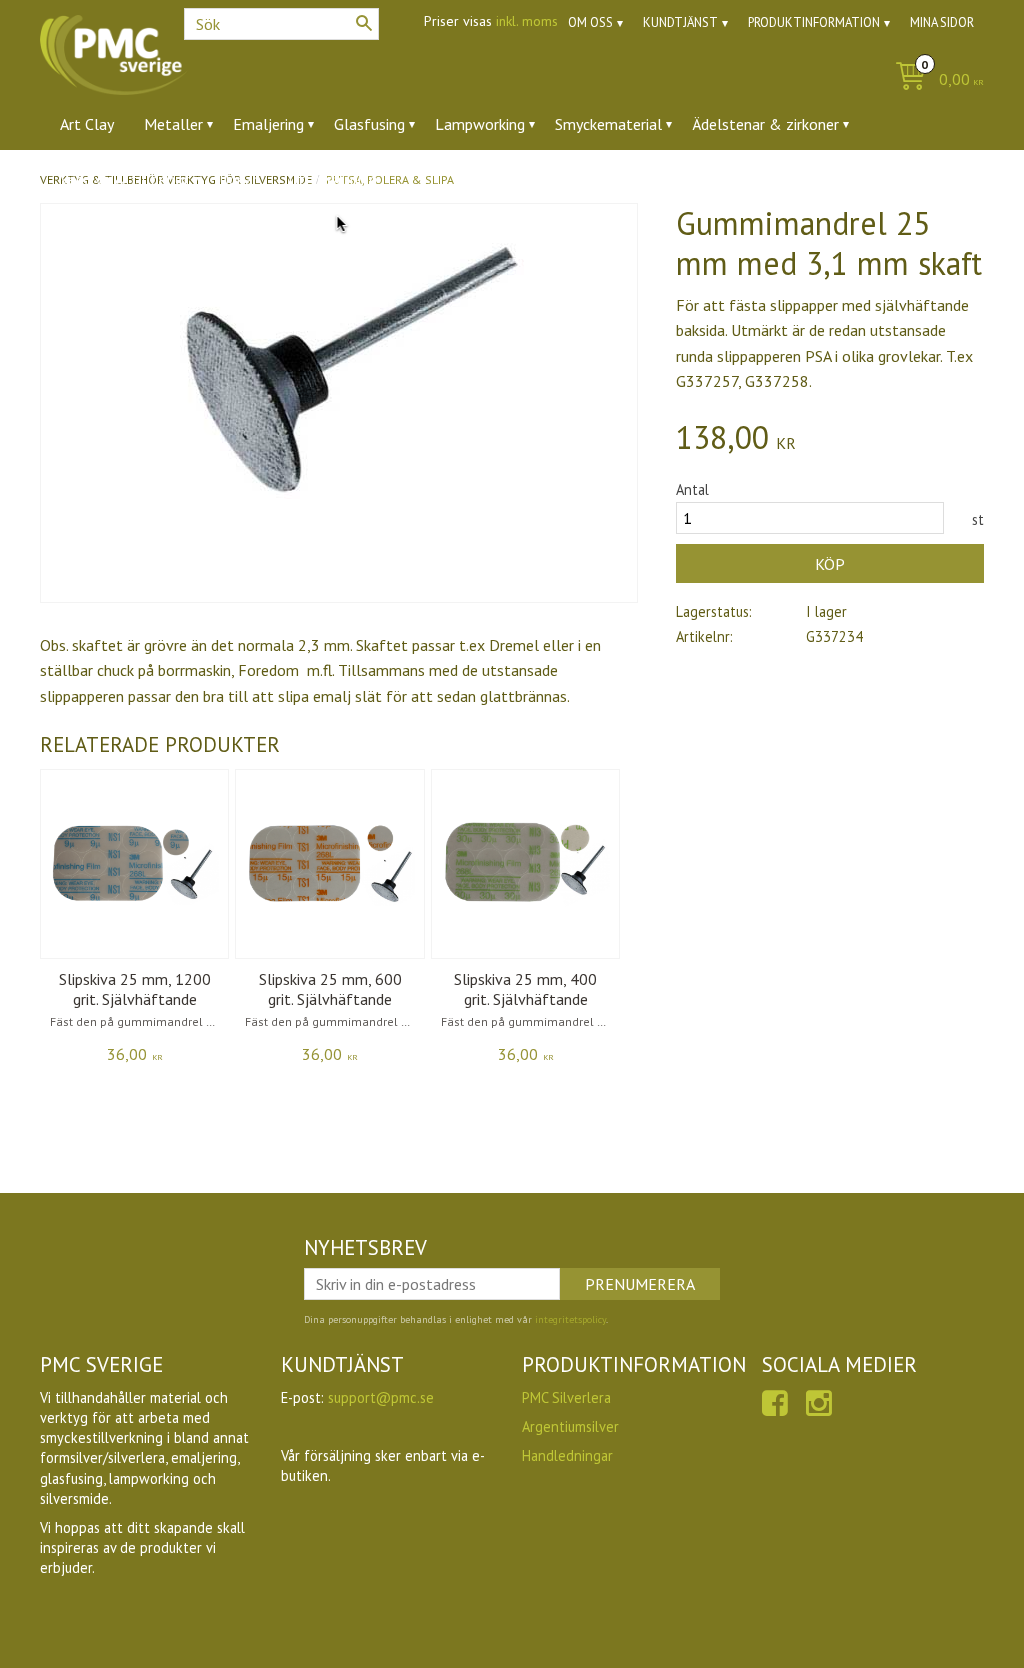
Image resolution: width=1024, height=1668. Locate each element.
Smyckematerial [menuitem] (608, 124)
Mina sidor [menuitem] (942, 22)
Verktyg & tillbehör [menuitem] (124, 179)
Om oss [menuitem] (590, 22)
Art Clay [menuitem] (87, 124)
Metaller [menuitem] (173, 124)
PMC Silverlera (566, 1397)
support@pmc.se (381, 1397)
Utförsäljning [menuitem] (332, 179)
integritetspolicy (570, 1319)
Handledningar (567, 1455)
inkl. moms (527, 21)
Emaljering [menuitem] (268, 124)
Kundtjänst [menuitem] (680, 22)
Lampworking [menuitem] (480, 124)
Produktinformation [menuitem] (814, 22)
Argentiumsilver (570, 1426)
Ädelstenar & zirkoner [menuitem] (765, 124)
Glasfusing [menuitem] (369, 124)
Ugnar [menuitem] (238, 179)
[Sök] (364, 23)
